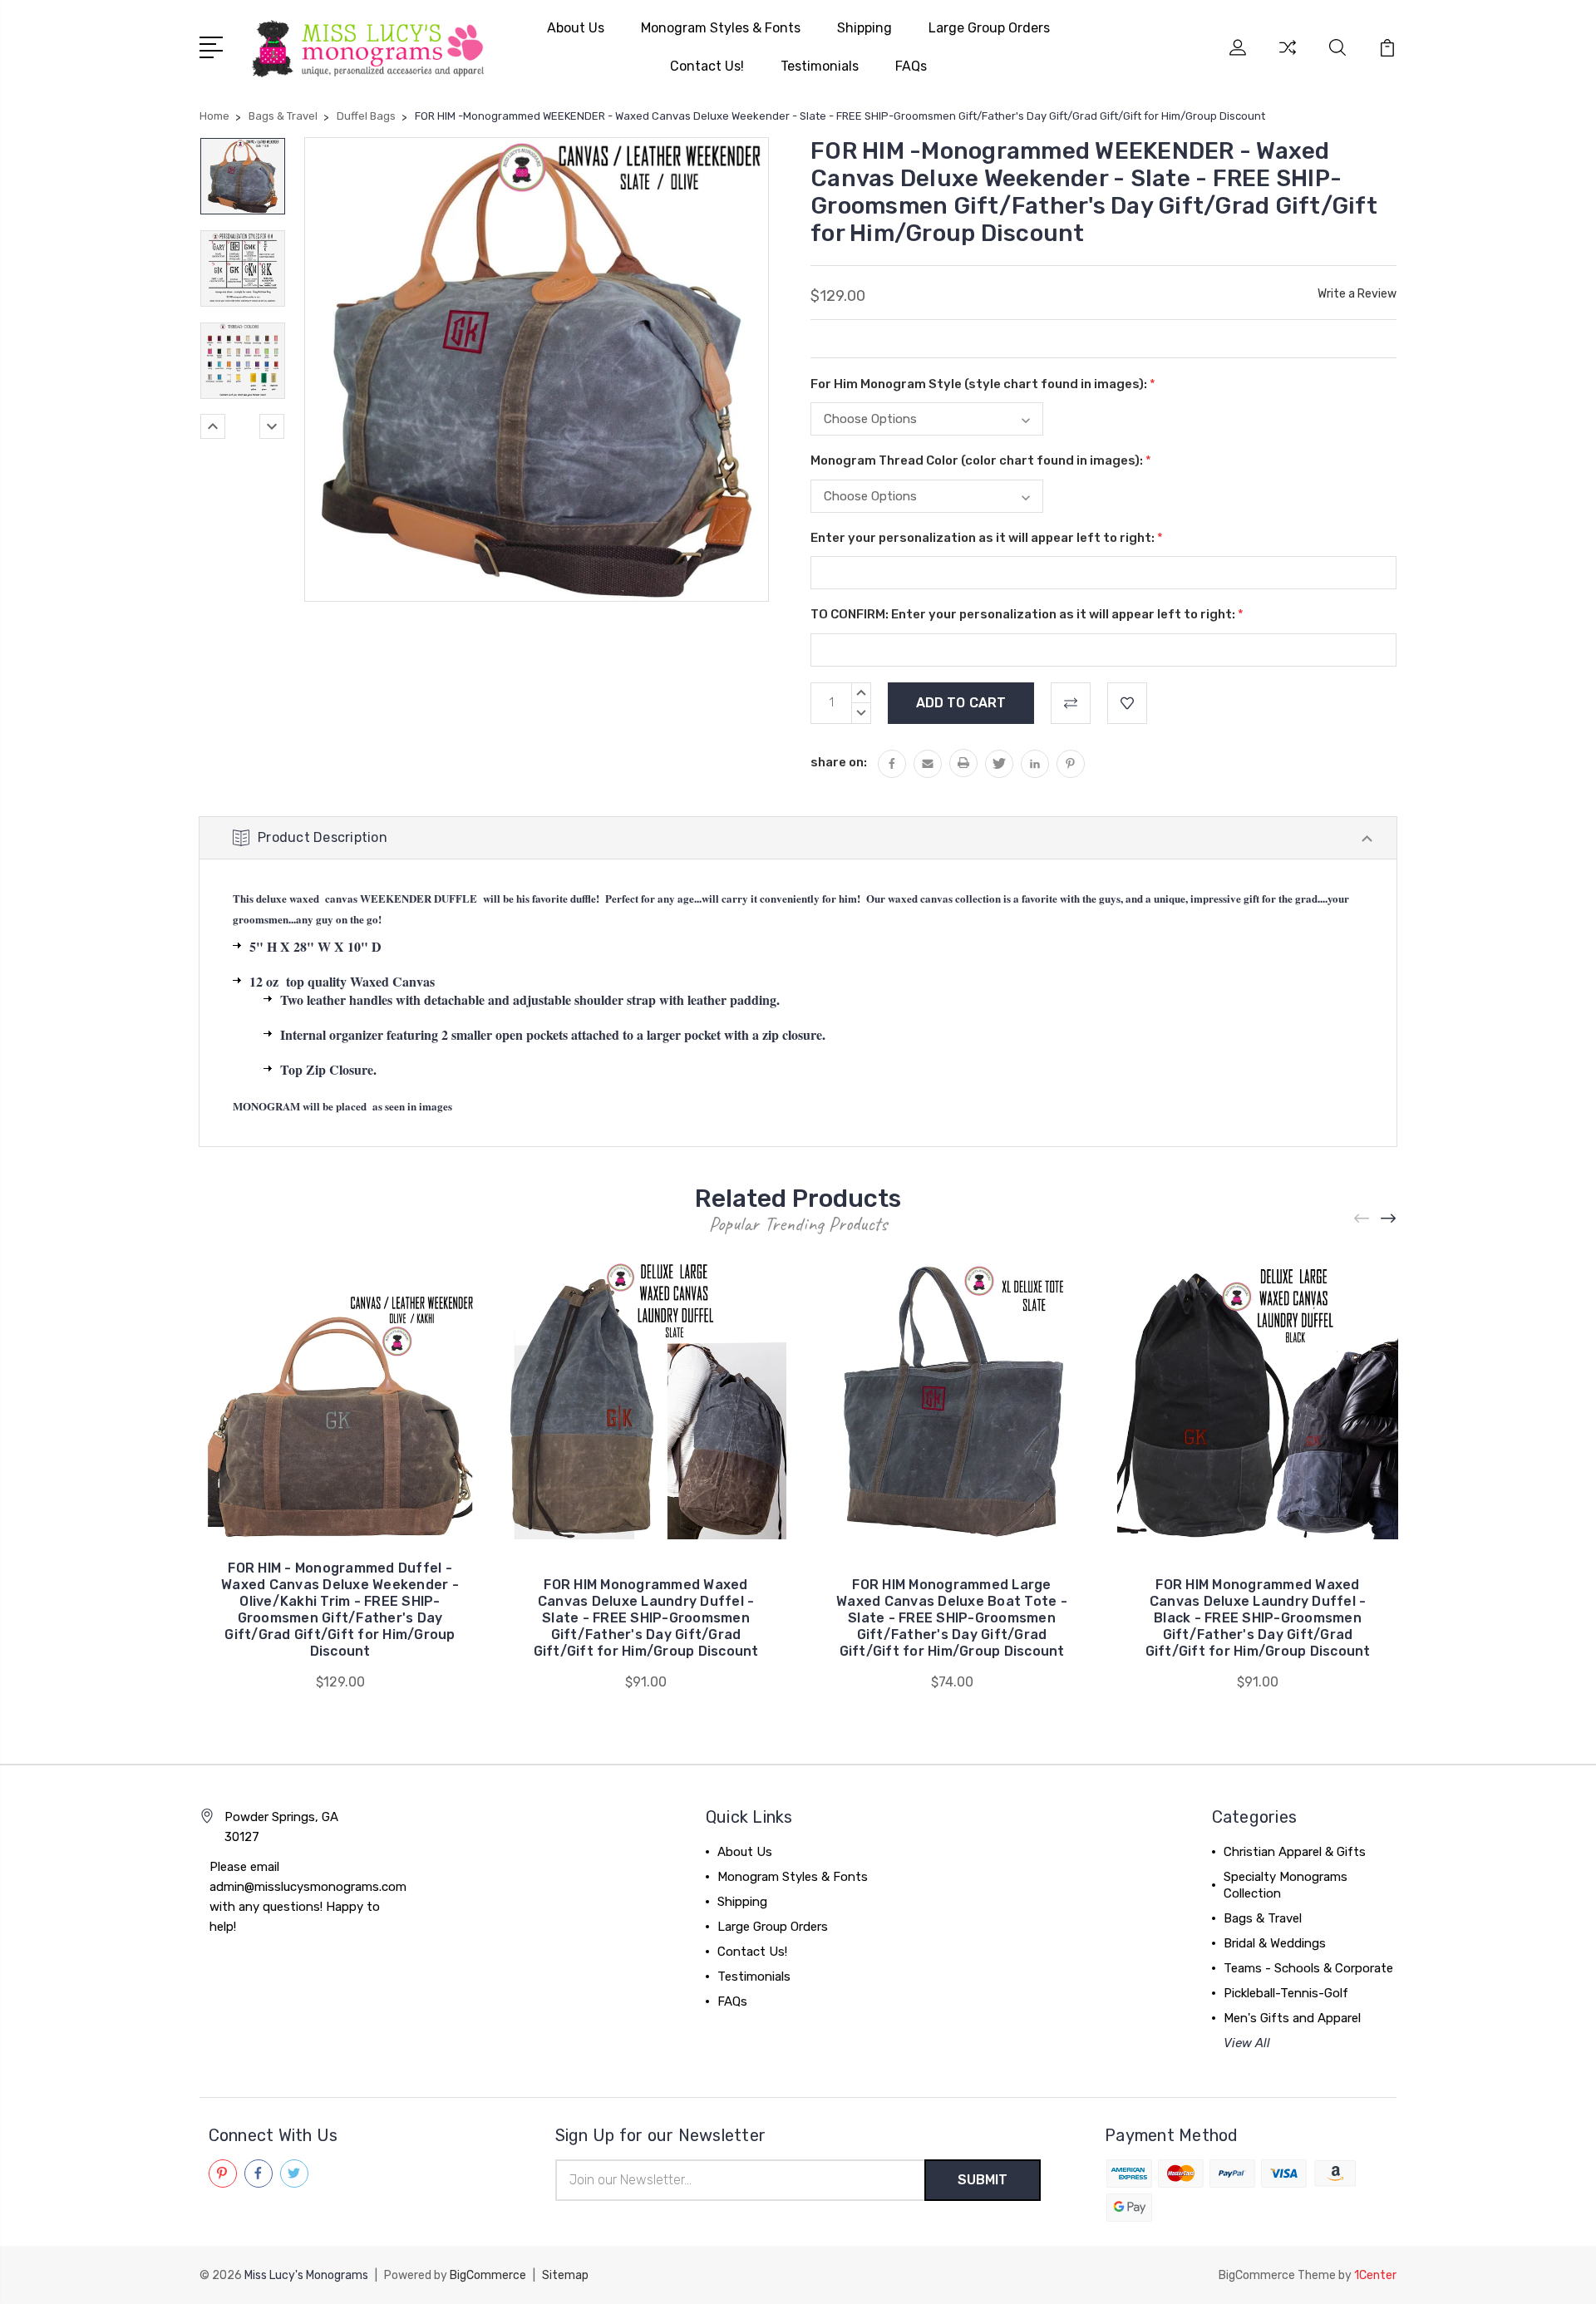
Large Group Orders (989, 28)
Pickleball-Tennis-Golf (1286, 1993)
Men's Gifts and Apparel (1292, 2018)
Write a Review (1357, 294)
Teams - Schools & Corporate (1308, 1968)
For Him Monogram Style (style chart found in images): (983, 384)
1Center (1375, 2275)
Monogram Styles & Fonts (721, 28)
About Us (576, 28)
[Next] (272, 426)
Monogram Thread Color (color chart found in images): (981, 460)
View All (1247, 2043)
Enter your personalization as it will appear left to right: (987, 538)
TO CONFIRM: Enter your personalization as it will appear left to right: (1027, 614)
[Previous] (213, 426)
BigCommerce (488, 2275)
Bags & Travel (1263, 1918)
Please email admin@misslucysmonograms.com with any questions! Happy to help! (308, 1897)
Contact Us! (707, 66)
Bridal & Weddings (1275, 1943)
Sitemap (565, 2275)
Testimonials (820, 66)
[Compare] (1288, 57)
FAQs (911, 66)
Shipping (864, 28)
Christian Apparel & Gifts (1295, 1852)
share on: (839, 762)
